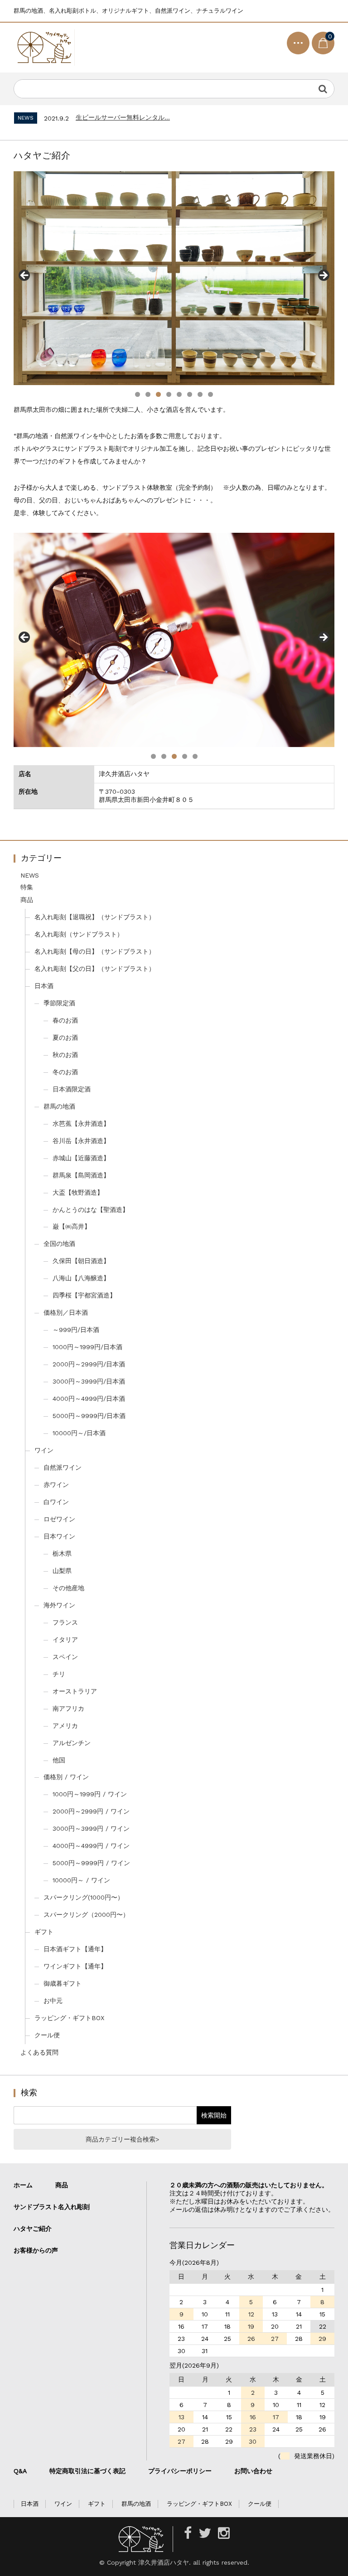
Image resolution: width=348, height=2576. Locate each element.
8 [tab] (210, 394)
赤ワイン (56, 1485)
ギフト (44, 1932)
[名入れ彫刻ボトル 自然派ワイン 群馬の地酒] (44, 48)
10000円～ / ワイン (81, 1880)
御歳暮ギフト (63, 1983)
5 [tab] (179, 394)
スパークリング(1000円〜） (84, 1897)
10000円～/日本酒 (79, 1433)
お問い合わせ (253, 2471)
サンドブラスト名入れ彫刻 (55, 2207)
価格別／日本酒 (66, 1312)
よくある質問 (39, 2052)
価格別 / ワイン (66, 1777)
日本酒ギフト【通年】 (75, 1949)
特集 (27, 887)
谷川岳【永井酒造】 (81, 1141)
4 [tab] (169, 394)
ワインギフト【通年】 (75, 1966)
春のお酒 (65, 1020)
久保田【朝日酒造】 (81, 1261)
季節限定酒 (59, 1003)
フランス (65, 1622)
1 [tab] (138, 394)
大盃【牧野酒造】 (78, 1192)
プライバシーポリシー (180, 2471)
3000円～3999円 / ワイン (91, 1828)
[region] (174, 278)
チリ (59, 1674)
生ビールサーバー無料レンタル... (123, 117)
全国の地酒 (59, 1244)
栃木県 (62, 1553)
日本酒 (44, 986)
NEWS (30, 875)
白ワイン (56, 1502)
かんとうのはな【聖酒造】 (91, 1210)
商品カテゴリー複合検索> (122, 2139)
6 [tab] (190, 394)
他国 (59, 1760)
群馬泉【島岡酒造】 (81, 1175)
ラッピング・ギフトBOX (69, 2018)
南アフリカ (68, 1708)
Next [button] (323, 276)
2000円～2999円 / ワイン (91, 1811)
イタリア (65, 1640)
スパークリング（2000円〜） (86, 1915)
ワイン (44, 1450)
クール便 (47, 2035)
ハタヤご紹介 (33, 2229)
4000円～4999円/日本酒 (89, 1399)
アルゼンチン (72, 1743)
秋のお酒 (65, 1055)
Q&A (20, 2471)
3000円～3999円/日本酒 (89, 1381)
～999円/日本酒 (76, 1330)
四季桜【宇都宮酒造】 (84, 1295)
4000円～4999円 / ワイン (91, 1846)
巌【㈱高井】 (72, 1226)
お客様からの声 (36, 2250)
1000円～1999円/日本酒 (87, 1347)
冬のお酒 (65, 1072)
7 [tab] (200, 394)
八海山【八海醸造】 (81, 1278)
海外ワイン (59, 1605)
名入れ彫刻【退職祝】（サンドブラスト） (95, 917)
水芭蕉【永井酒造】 (81, 1124)
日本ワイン (59, 1536)
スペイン (65, 1657)
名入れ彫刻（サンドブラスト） (79, 934)
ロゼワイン (59, 1519)
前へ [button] (25, 276)
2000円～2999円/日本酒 (89, 1364)
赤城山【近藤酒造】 (81, 1158)
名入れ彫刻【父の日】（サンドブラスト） (95, 969)
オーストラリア (75, 1691)
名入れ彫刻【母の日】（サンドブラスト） (95, 951)
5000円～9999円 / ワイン (91, 1863)
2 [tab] (148, 394)
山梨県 (62, 1571)
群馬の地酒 (59, 1106)
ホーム (23, 2185)
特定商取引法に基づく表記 (87, 2471)
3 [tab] (158, 394)
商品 (27, 900)
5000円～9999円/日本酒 (89, 1416)
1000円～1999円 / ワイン (90, 1794)
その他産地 (68, 1588)
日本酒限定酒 (72, 1089)
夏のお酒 (65, 1037)
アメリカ (65, 1726)
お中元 (53, 2001)
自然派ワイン (63, 1467)
